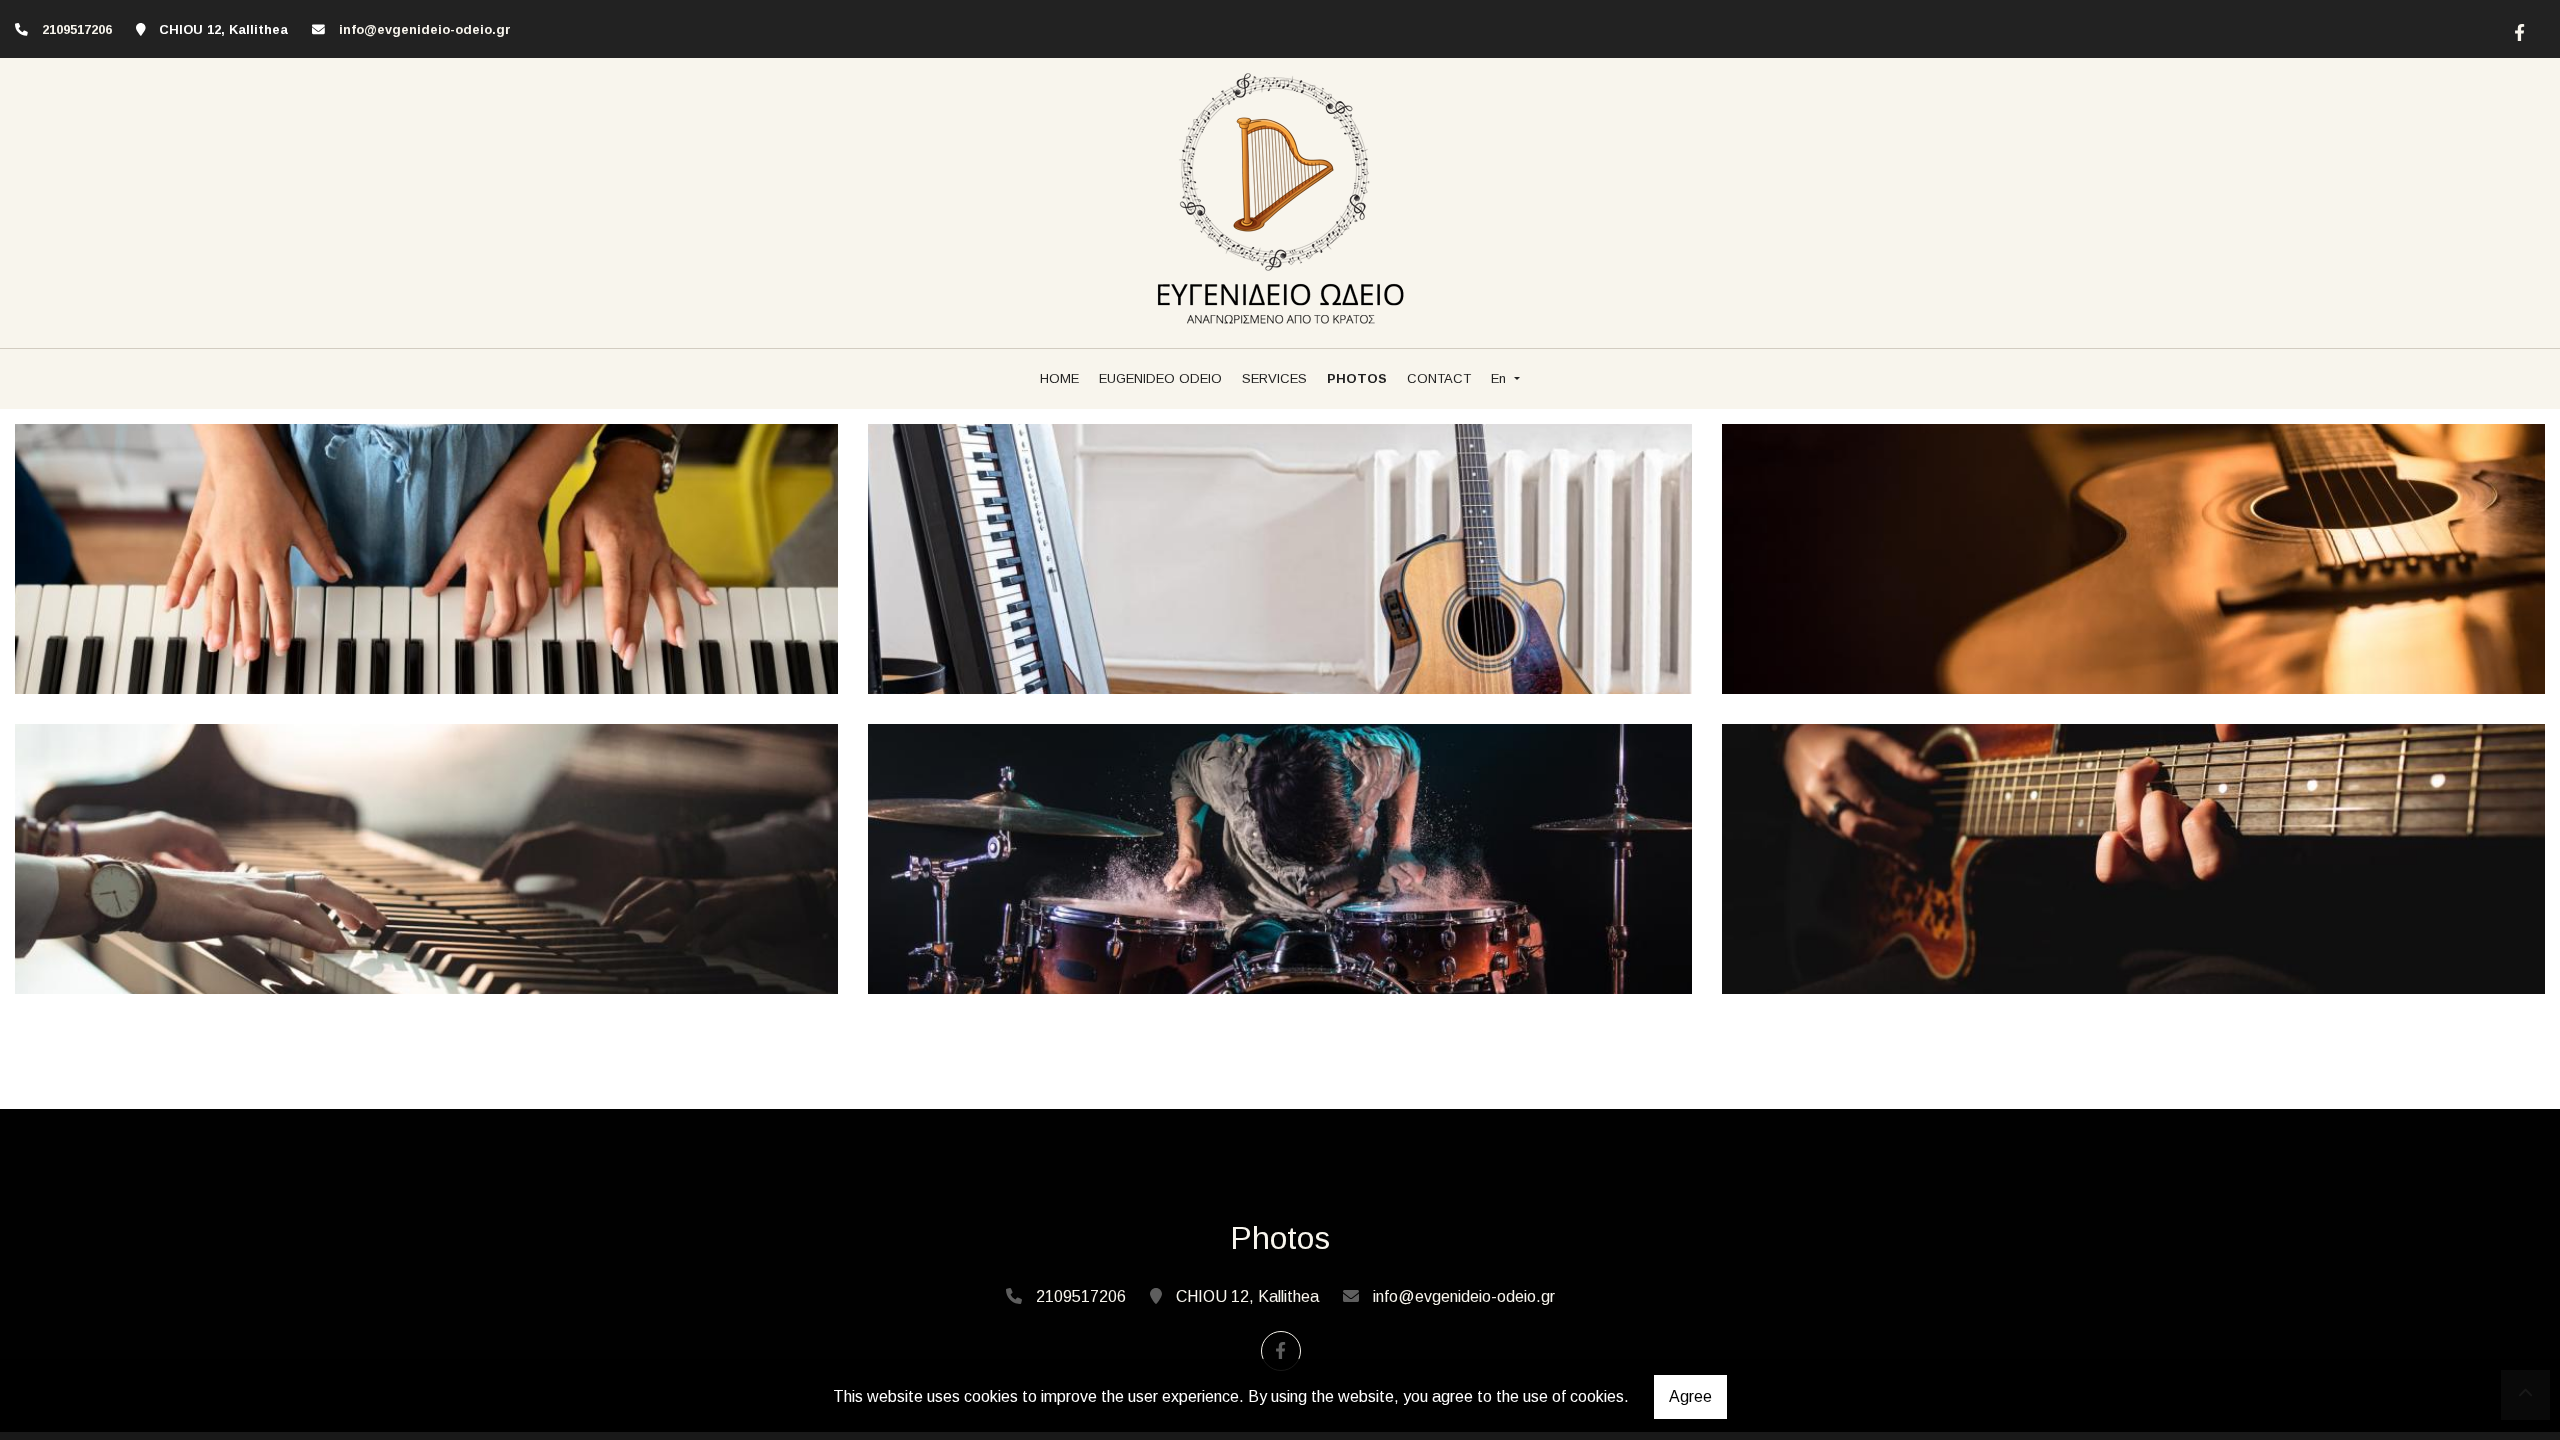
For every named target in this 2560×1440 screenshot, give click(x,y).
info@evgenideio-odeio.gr (425, 29)
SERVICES (1274, 378)
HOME (1059, 378)
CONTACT (1439, 378)
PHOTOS (1357, 378)
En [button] (1500, 378)
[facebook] (2517, 30)
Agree (1690, 1396)
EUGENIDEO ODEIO (1160, 378)
